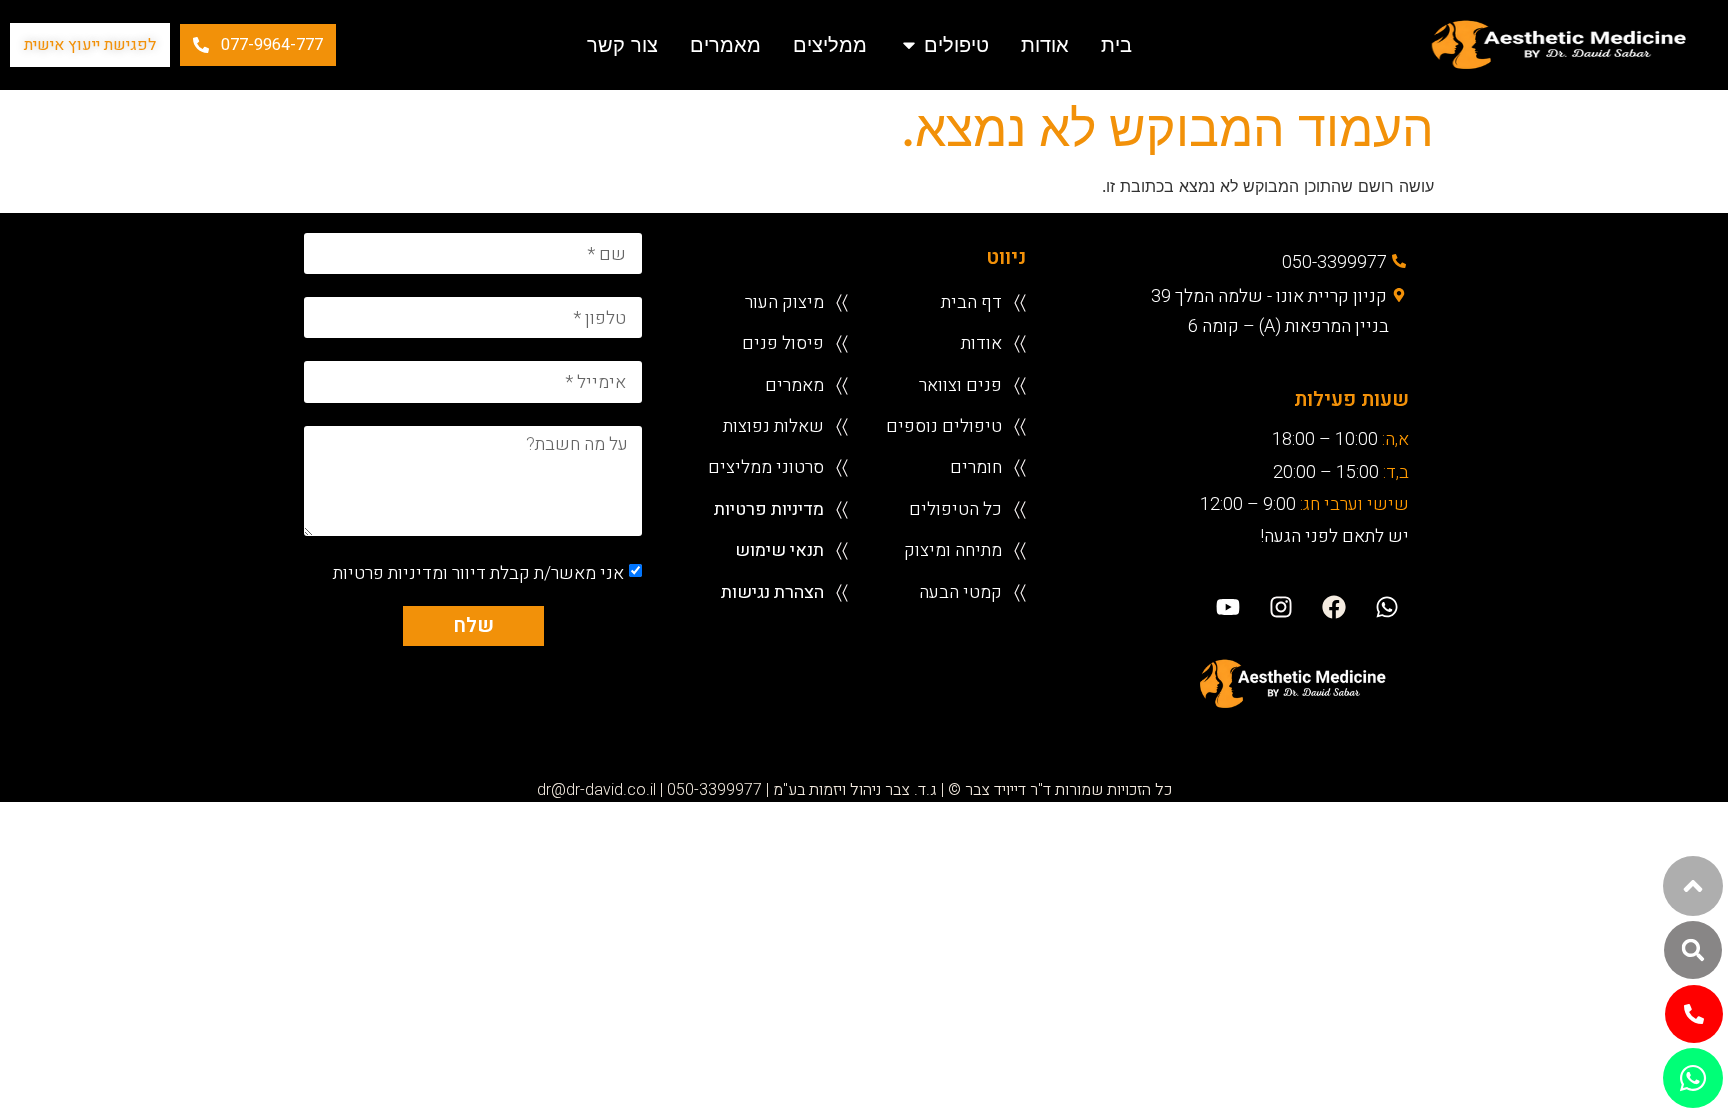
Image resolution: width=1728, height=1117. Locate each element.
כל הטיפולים (955, 508)
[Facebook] (1334, 607)
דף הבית (971, 301)
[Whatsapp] (1387, 607)
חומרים (976, 466)
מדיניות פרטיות (769, 508)
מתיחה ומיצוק (953, 549)
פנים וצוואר (960, 384)
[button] (1693, 950)
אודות (981, 342)
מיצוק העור (784, 301)
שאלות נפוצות (773, 425)
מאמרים (794, 384)
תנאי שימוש (779, 549)
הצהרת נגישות (772, 591)
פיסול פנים (783, 342)
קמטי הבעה (960, 591)
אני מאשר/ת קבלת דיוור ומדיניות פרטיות (478, 572)
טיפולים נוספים (944, 425)
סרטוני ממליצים (766, 466)
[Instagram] (1280, 607)
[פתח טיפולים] (909, 45)
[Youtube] (1227, 607)
